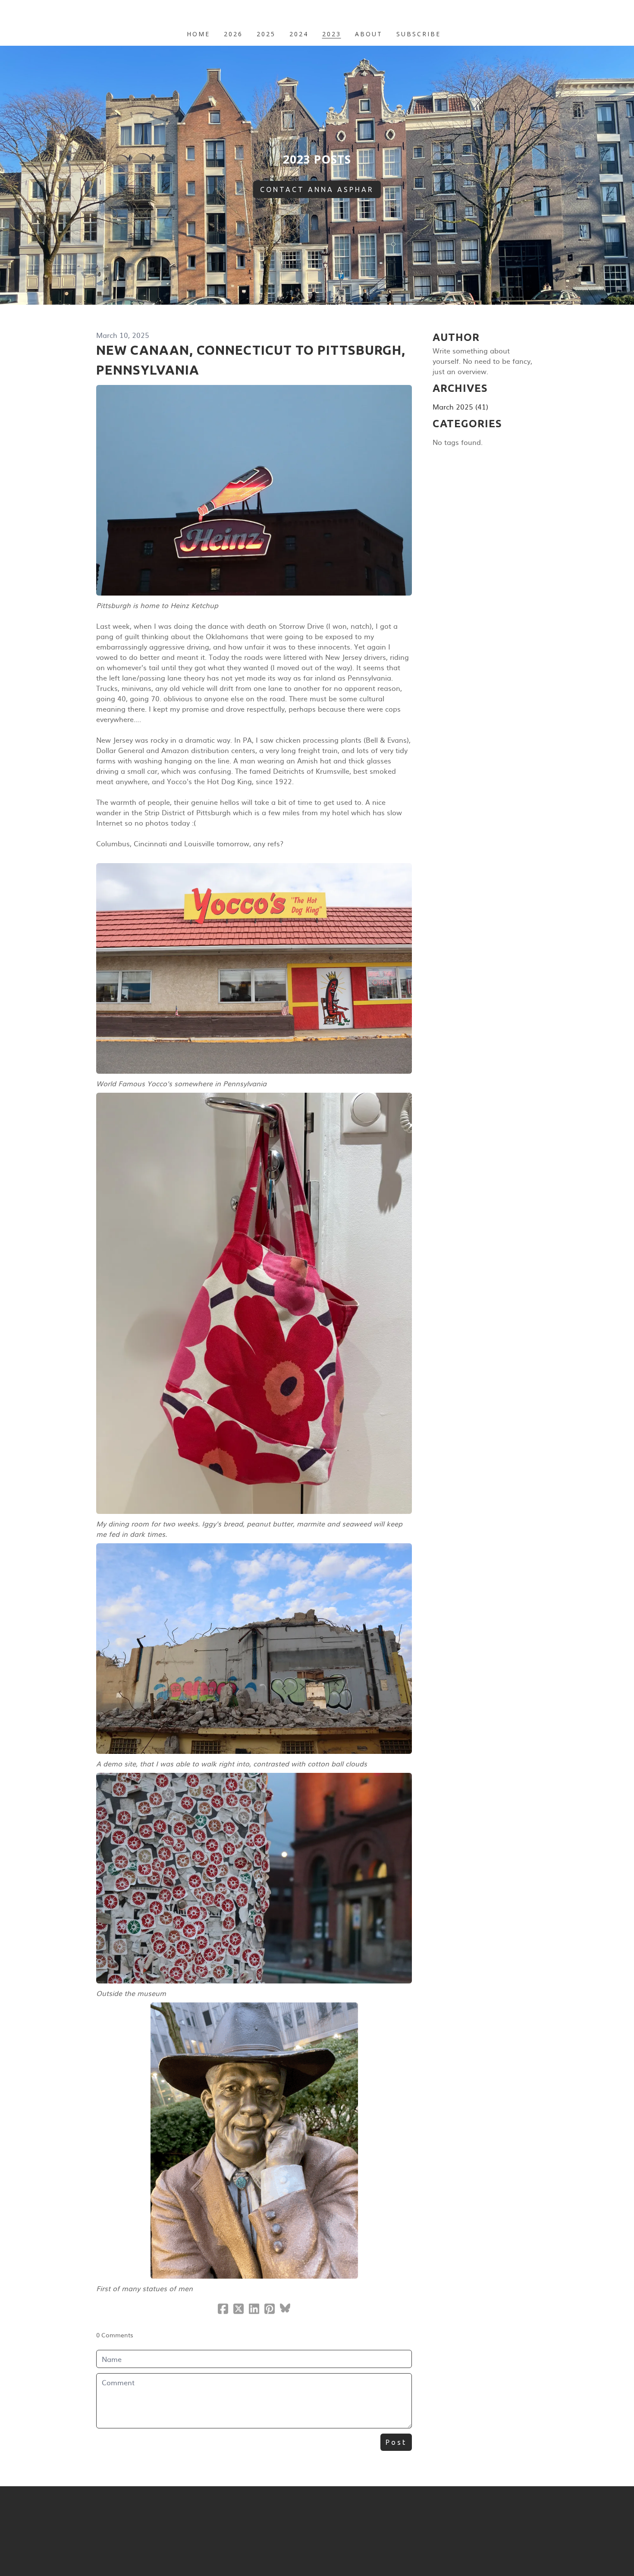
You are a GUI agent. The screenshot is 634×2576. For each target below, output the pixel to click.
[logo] (317, 15)
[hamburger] (58, 14)
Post (396, 2442)
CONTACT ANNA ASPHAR (317, 189)
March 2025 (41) (460, 407)
